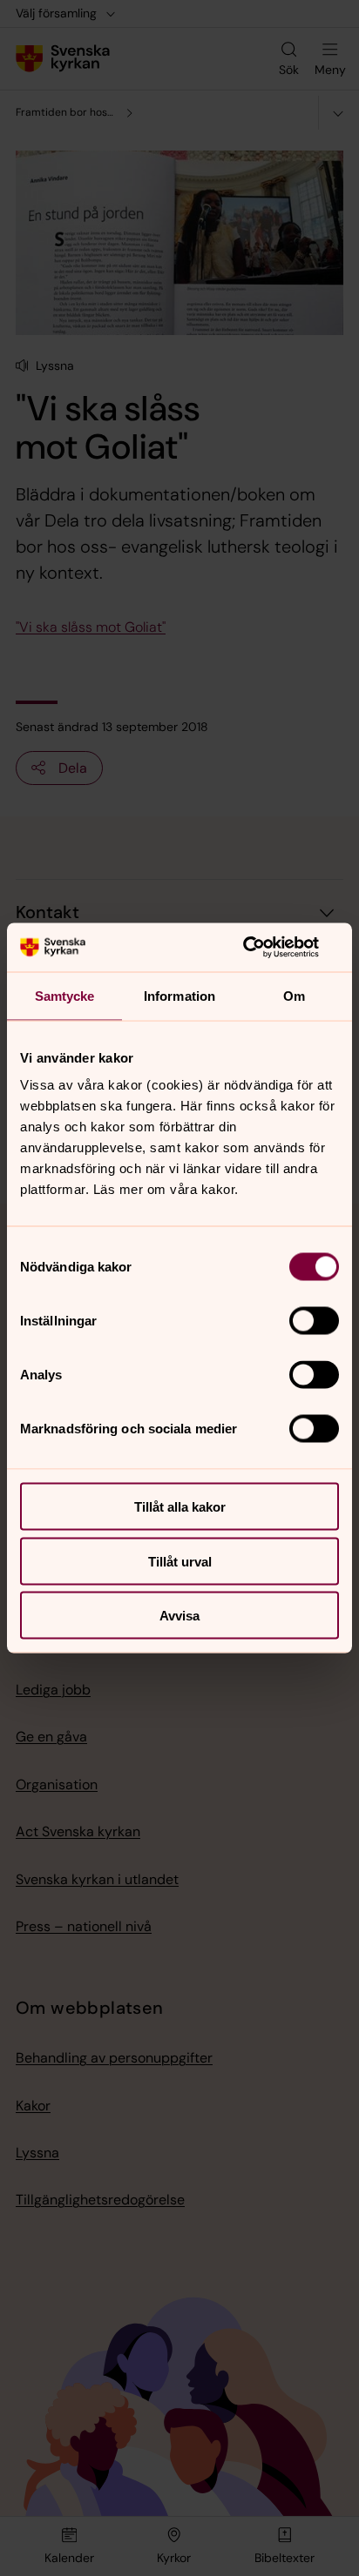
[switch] (314, 1321)
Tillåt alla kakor (180, 1507)
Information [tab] (179, 995)
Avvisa (179, 1616)
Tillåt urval (180, 1561)
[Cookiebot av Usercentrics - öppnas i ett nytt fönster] (263, 948)
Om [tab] (294, 995)
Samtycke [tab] (65, 995)
